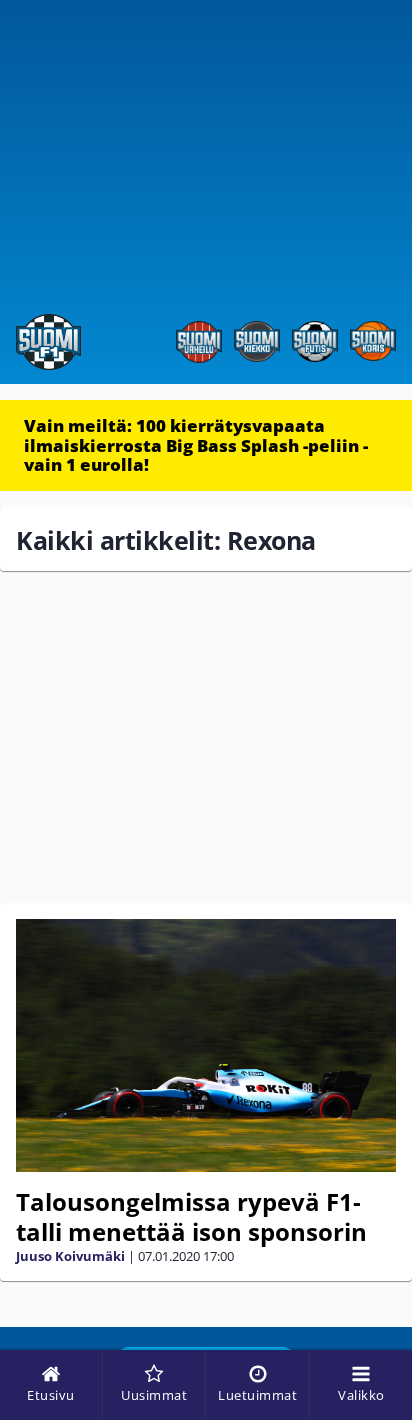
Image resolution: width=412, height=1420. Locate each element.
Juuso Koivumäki (70, 1256)
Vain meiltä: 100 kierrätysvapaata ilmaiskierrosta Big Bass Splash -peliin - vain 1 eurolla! (196, 445)
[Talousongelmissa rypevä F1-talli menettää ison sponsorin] (206, 1045)
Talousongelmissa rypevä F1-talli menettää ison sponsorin (191, 1216)
